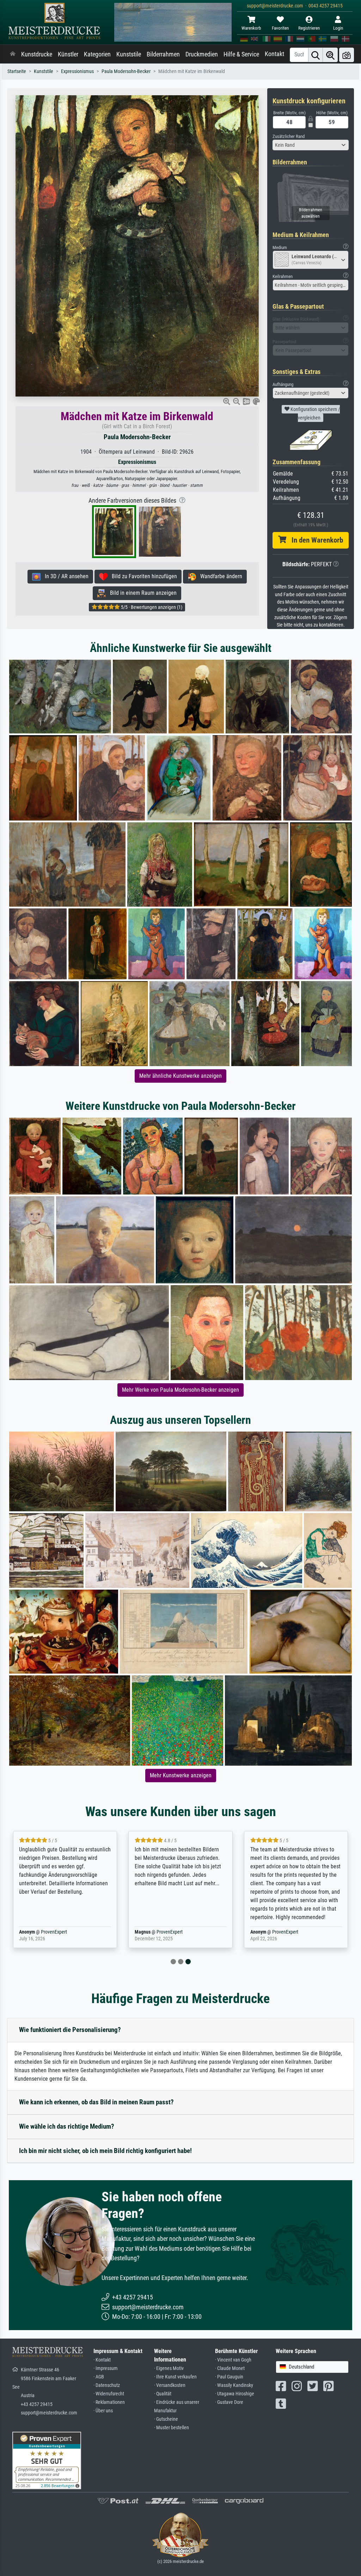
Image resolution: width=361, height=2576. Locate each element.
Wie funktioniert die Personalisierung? (70, 2030)
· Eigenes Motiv (169, 2368)
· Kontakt (102, 2360)
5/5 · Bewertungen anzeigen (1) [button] (151, 607)
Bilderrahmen (163, 54)
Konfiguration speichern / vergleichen (315, 413)
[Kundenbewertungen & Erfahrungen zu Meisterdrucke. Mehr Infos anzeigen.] (47, 2460)
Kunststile (129, 54)
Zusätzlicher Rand (289, 136)
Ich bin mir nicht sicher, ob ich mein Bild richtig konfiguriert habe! (105, 2151)
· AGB (99, 2377)
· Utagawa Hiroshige (235, 2394)
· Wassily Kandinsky (234, 2385)
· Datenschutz (107, 2385)
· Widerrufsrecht (109, 2394)
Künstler (68, 54)
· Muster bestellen (172, 2428)
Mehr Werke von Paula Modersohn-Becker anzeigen (180, 1390)
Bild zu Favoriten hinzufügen (142, 576)
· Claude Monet (230, 2368)
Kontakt (274, 54)
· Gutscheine (166, 2419)
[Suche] (316, 55)
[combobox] (311, 145)
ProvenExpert (54, 1932)
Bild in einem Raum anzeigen (141, 593)
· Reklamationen (109, 2402)
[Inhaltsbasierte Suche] (330, 55)
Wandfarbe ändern (219, 576)
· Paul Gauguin (229, 2377)
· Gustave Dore (229, 2402)
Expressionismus (77, 71)
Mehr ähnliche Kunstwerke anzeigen (180, 1076)
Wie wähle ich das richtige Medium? (67, 2126)
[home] (13, 54)
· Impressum (106, 2368)
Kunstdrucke (37, 54)
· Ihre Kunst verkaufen (175, 2377)
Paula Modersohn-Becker (126, 71)
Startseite (17, 71)
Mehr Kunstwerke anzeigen (181, 1775)
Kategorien (97, 54)
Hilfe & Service (241, 54)
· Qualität (163, 2394)
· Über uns (103, 2411)
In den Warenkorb (315, 540)
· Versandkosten (170, 2385)
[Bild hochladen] (347, 55)
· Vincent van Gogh (233, 2360)
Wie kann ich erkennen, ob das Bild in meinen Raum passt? (96, 2102)
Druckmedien (202, 54)
